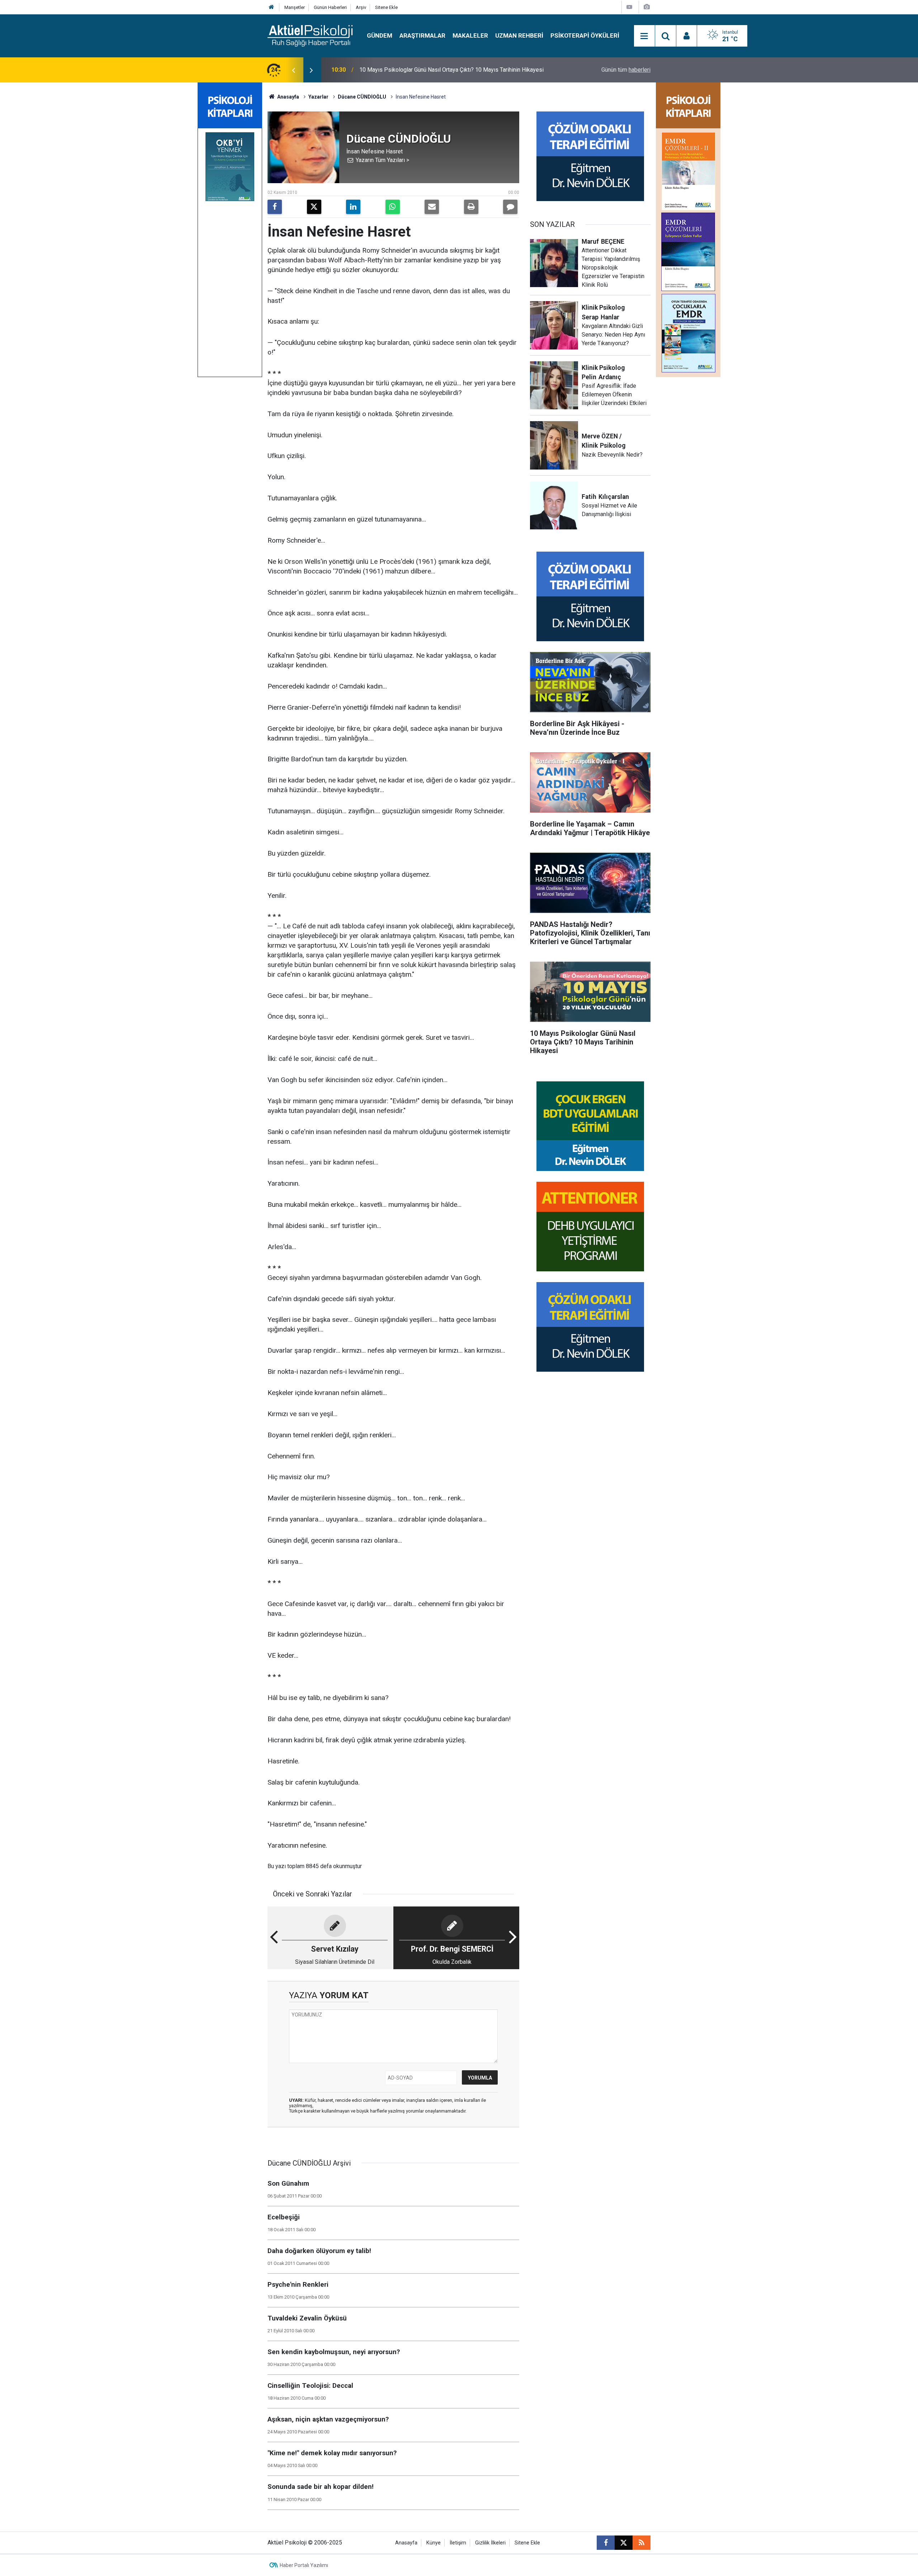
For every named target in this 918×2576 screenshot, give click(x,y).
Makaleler (470, 35)
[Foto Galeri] (647, 7)
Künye (434, 2543)
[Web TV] (629, 7)
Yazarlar (318, 97)
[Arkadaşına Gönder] (432, 207)
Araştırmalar (422, 35)
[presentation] (293, 70)
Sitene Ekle (386, 7)
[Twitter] (314, 207)
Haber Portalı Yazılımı (304, 2565)
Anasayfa (288, 97)
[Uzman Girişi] (687, 36)
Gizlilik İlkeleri (490, 2543)
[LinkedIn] (353, 207)
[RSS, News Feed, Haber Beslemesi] (642, 2543)
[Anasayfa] (271, 7)
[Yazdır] (471, 207)
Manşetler (295, 7)
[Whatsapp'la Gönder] (393, 207)
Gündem (380, 35)
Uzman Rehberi (519, 35)
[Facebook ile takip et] (606, 2543)
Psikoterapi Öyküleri (585, 35)
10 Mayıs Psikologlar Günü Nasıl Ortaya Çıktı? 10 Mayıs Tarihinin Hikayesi (451, 70)
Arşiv (361, 7)
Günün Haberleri (330, 7)
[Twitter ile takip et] (624, 2543)
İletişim (458, 2543)
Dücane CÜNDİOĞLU (362, 97)
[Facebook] (275, 207)
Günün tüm (626, 70)
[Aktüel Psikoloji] (310, 35)
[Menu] (644, 36)
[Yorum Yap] (510, 207)
